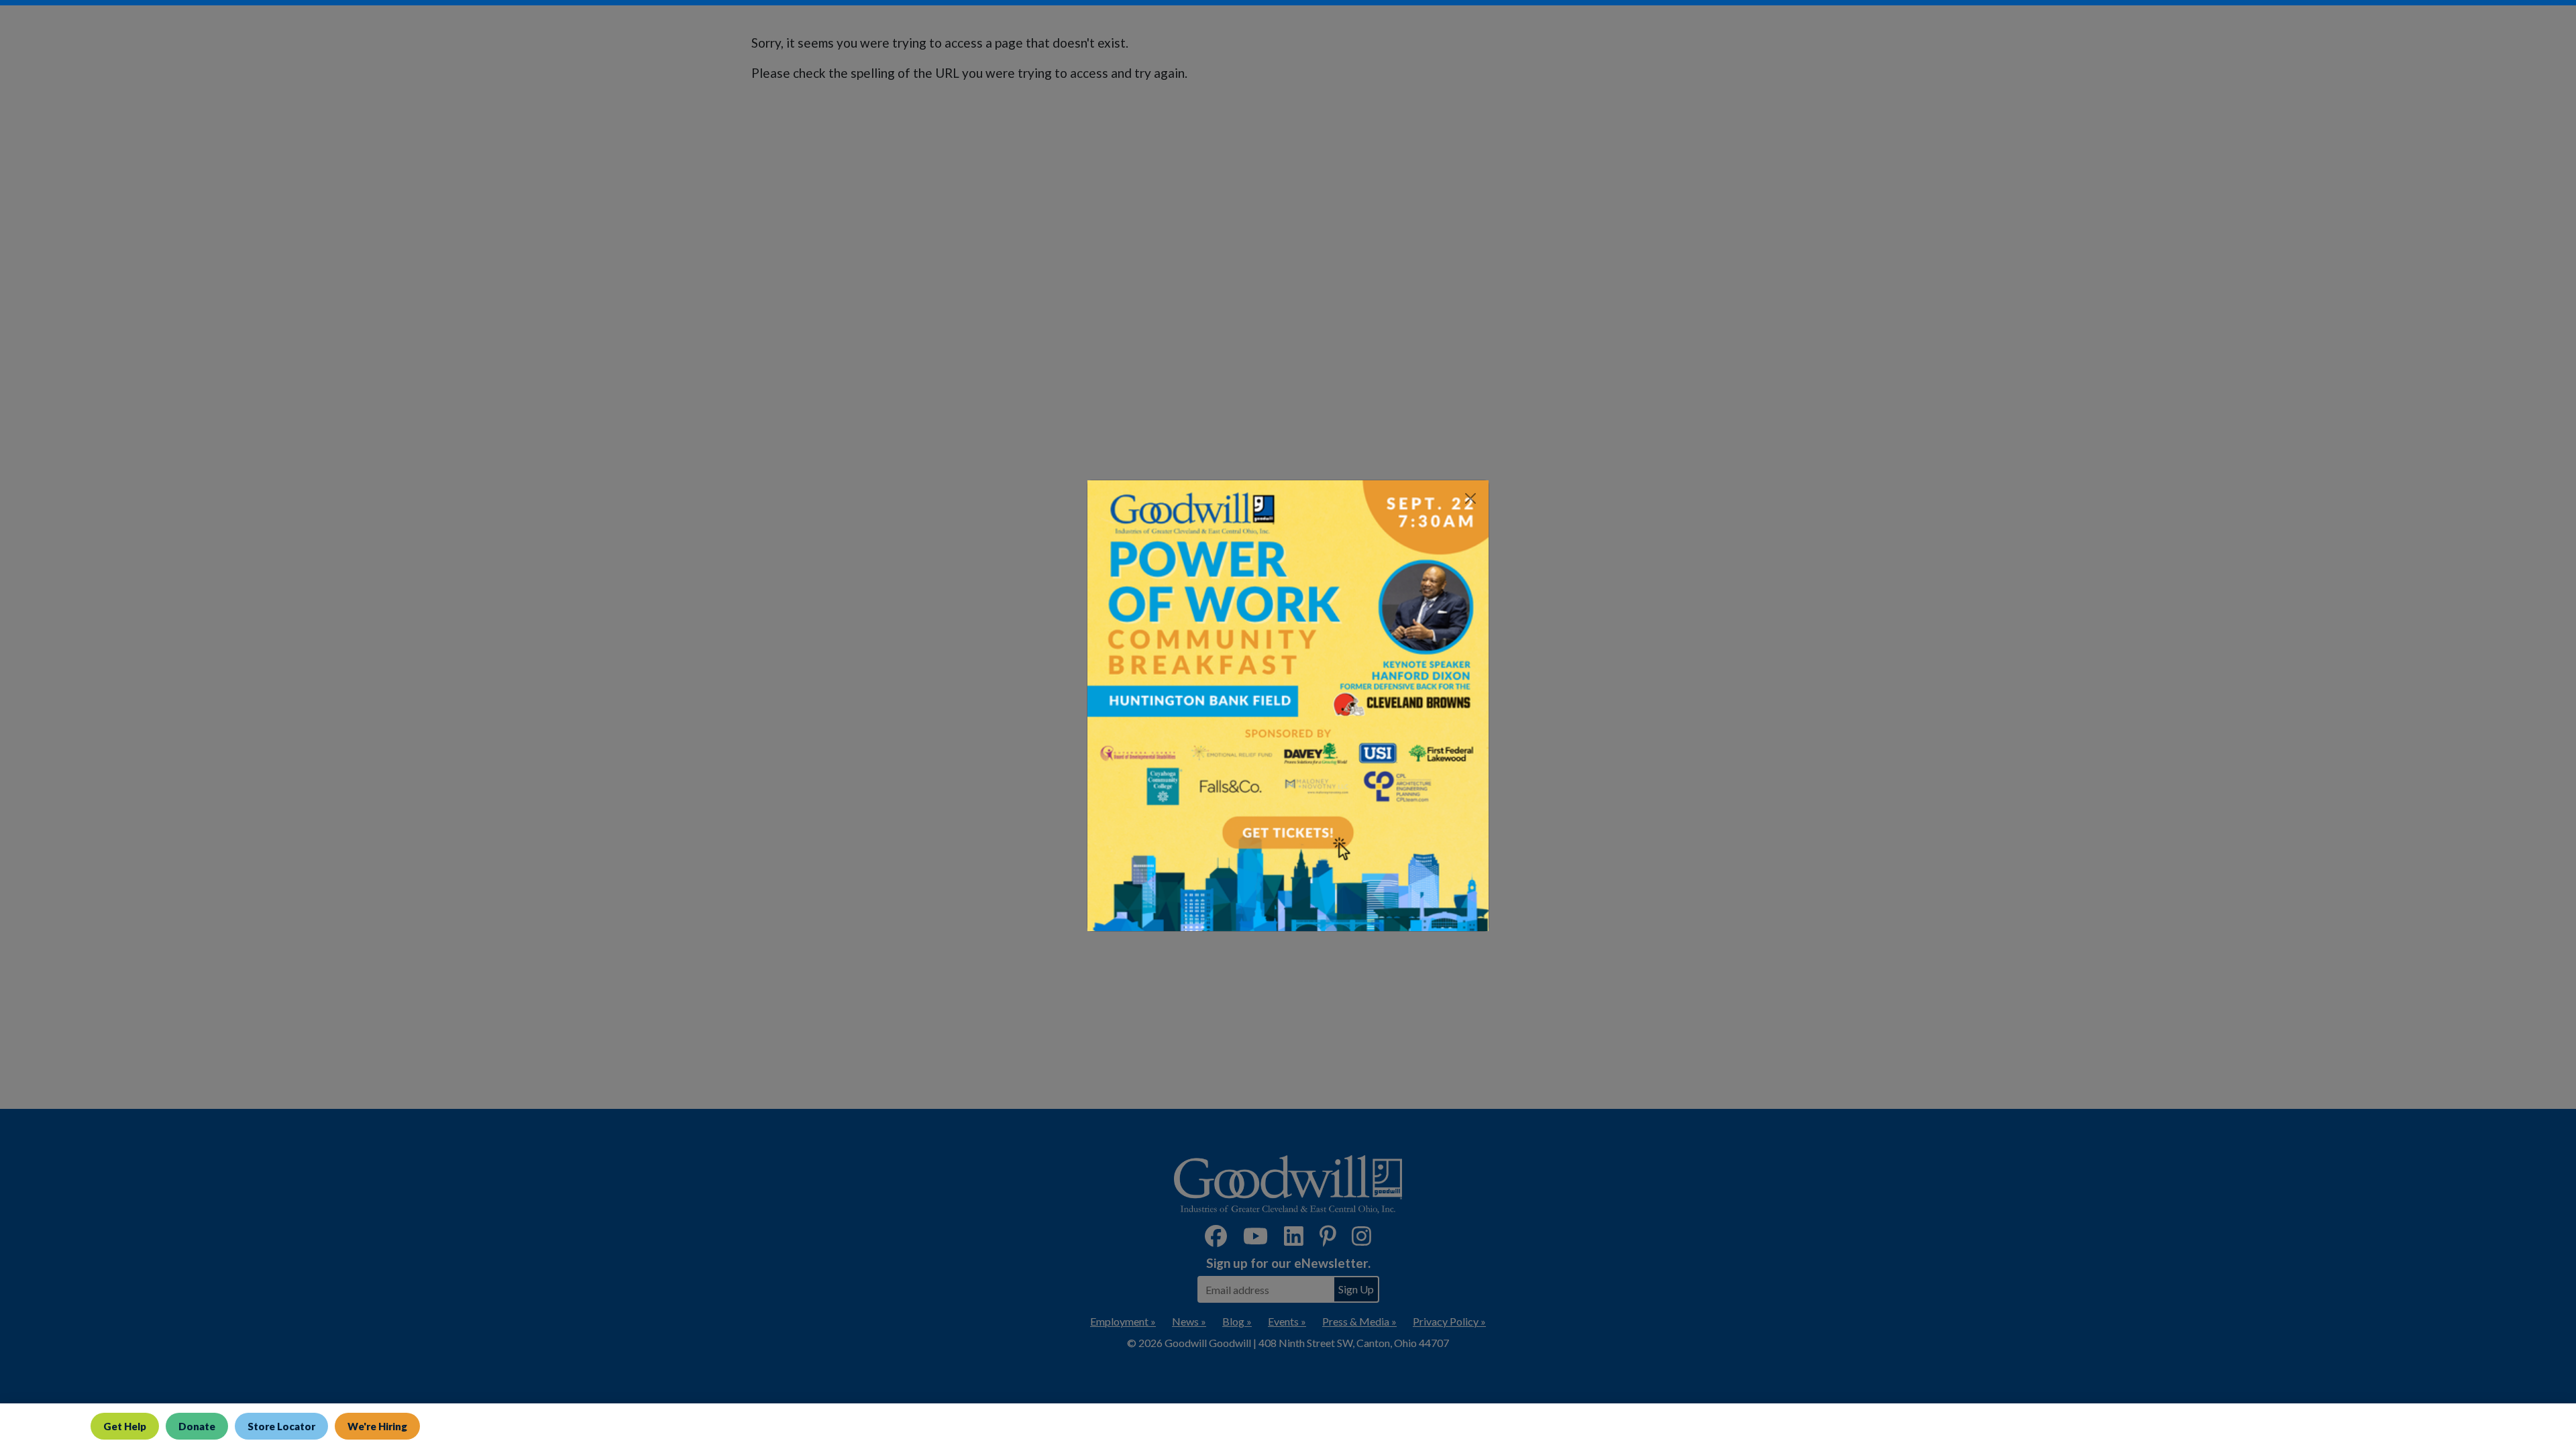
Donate (197, 1426)
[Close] (1470, 498)
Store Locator (281, 1426)
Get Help (125, 1426)
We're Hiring (377, 1426)
